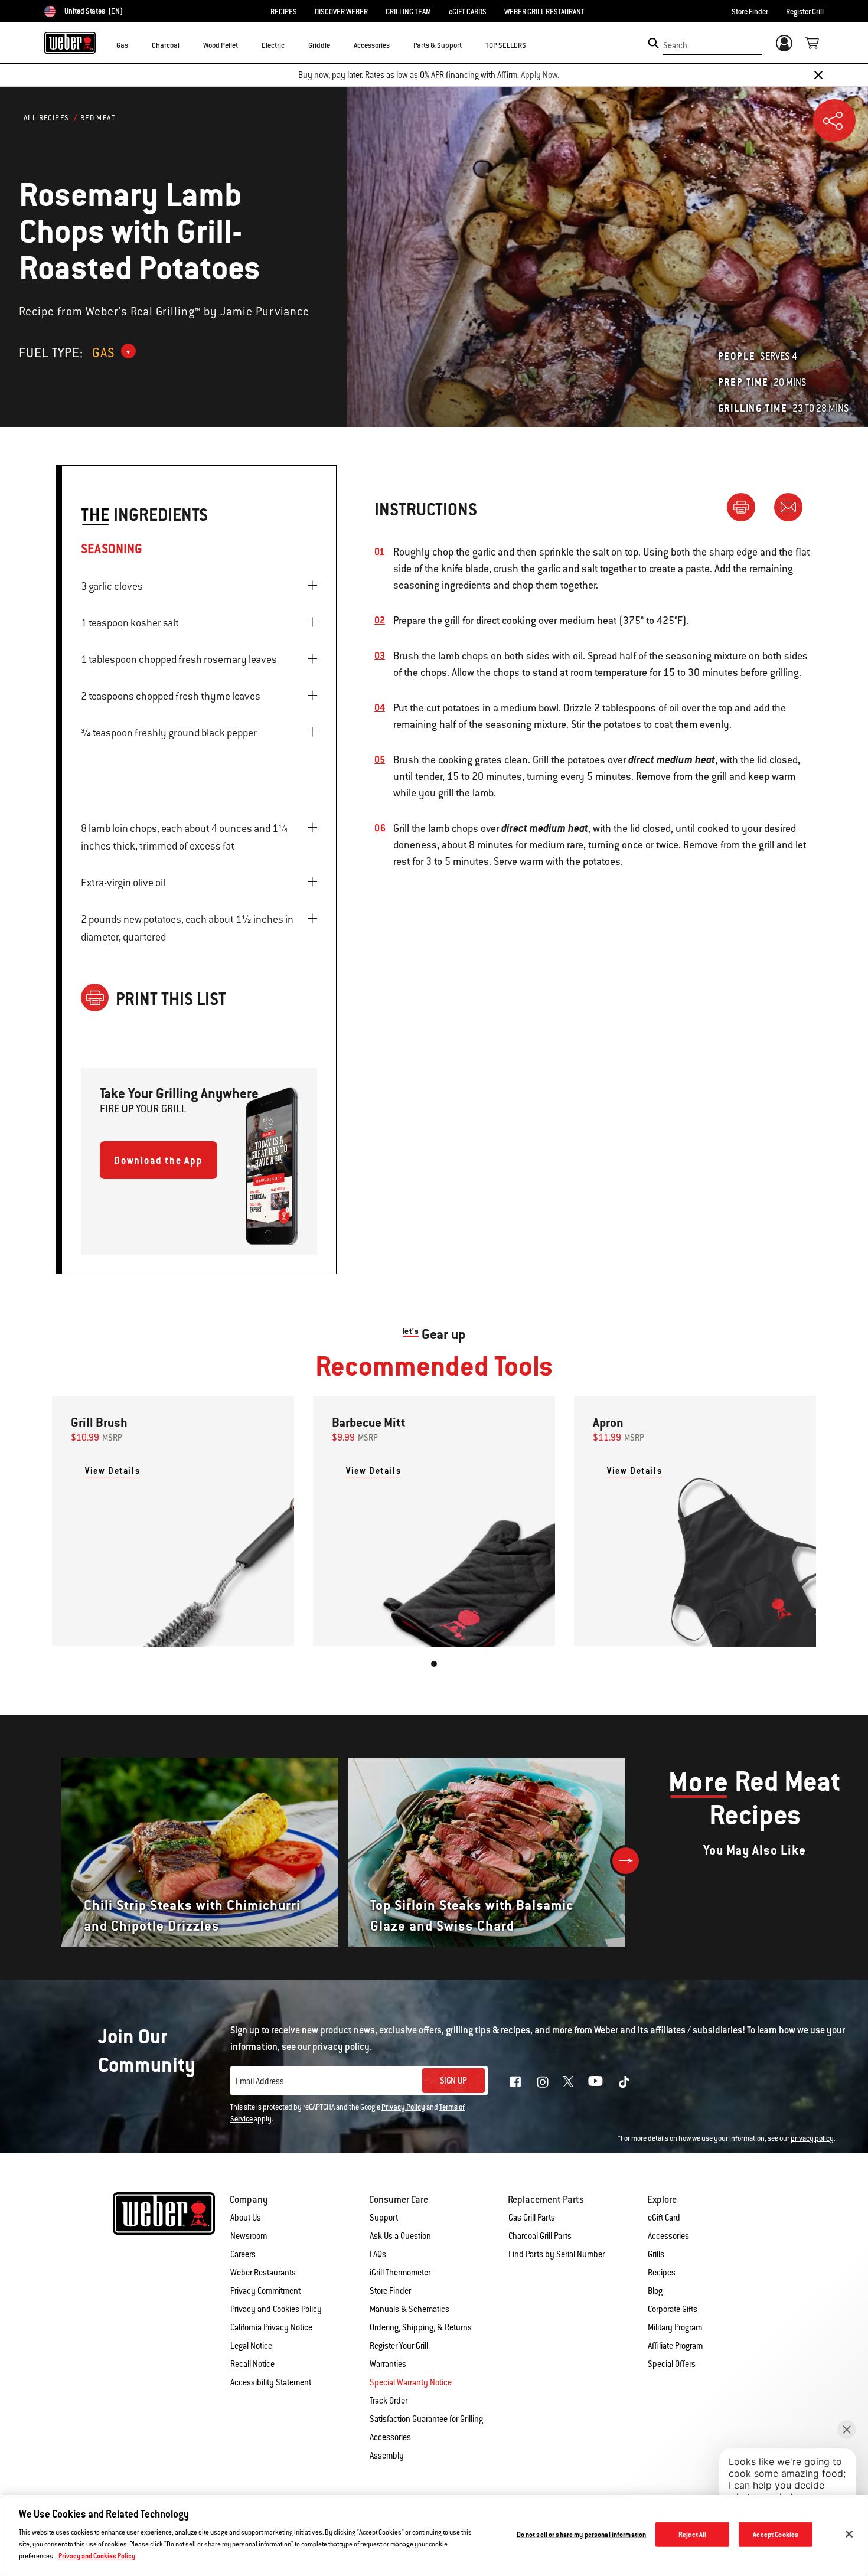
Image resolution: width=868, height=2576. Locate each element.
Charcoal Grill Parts (540, 2236)
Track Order (389, 2401)
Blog (655, 2291)
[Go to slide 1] (434, 1664)
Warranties (388, 2364)
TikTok (624, 2082)
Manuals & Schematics (409, 2309)
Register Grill (805, 12)
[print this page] (746, 507)
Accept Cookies (776, 2534)
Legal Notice (251, 2346)
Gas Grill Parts (532, 2218)
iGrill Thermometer (400, 2273)
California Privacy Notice (271, 2327)
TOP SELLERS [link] (506, 45)
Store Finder (750, 12)
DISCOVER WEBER (341, 12)
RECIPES (284, 12)
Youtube (595, 2081)
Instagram (543, 2082)
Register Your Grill (399, 2346)
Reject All (692, 2534)
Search (675, 45)
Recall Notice (252, 2364)
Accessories (668, 2236)
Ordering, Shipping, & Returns (421, 2327)
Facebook (515, 2082)
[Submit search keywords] (653, 43)
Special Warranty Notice (411, 2382)
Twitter (568, 2082)
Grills (656, 2254)
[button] (135, 45)
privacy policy (812, 2138)
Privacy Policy (403, 2107)
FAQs (378, 2254)
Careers (243, 2254)
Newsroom (249, 2236)
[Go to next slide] (626, 1861)
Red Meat (98, 118)
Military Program (675, 2327)
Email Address (260, 2081)
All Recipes (46, 118)
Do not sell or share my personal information (582, 2534)
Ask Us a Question (400, 2236)
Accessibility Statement (271, 2382)
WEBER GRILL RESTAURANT (544, 12)
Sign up (453, 2081)
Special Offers (672, 2364)
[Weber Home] (70, 43)
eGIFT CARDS (468, 12)
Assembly (387, 2456)
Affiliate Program (675, 2346)
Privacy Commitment (265, 2291)
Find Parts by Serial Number (557, 2254)
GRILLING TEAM (408, 12)
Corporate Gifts (673, 2309)
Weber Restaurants (263, 2273)
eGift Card (664, 2218)
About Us (246, 2218)
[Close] (818, 75)
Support (384, 2218)
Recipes (662, 2273)
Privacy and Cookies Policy (276, 2309)
